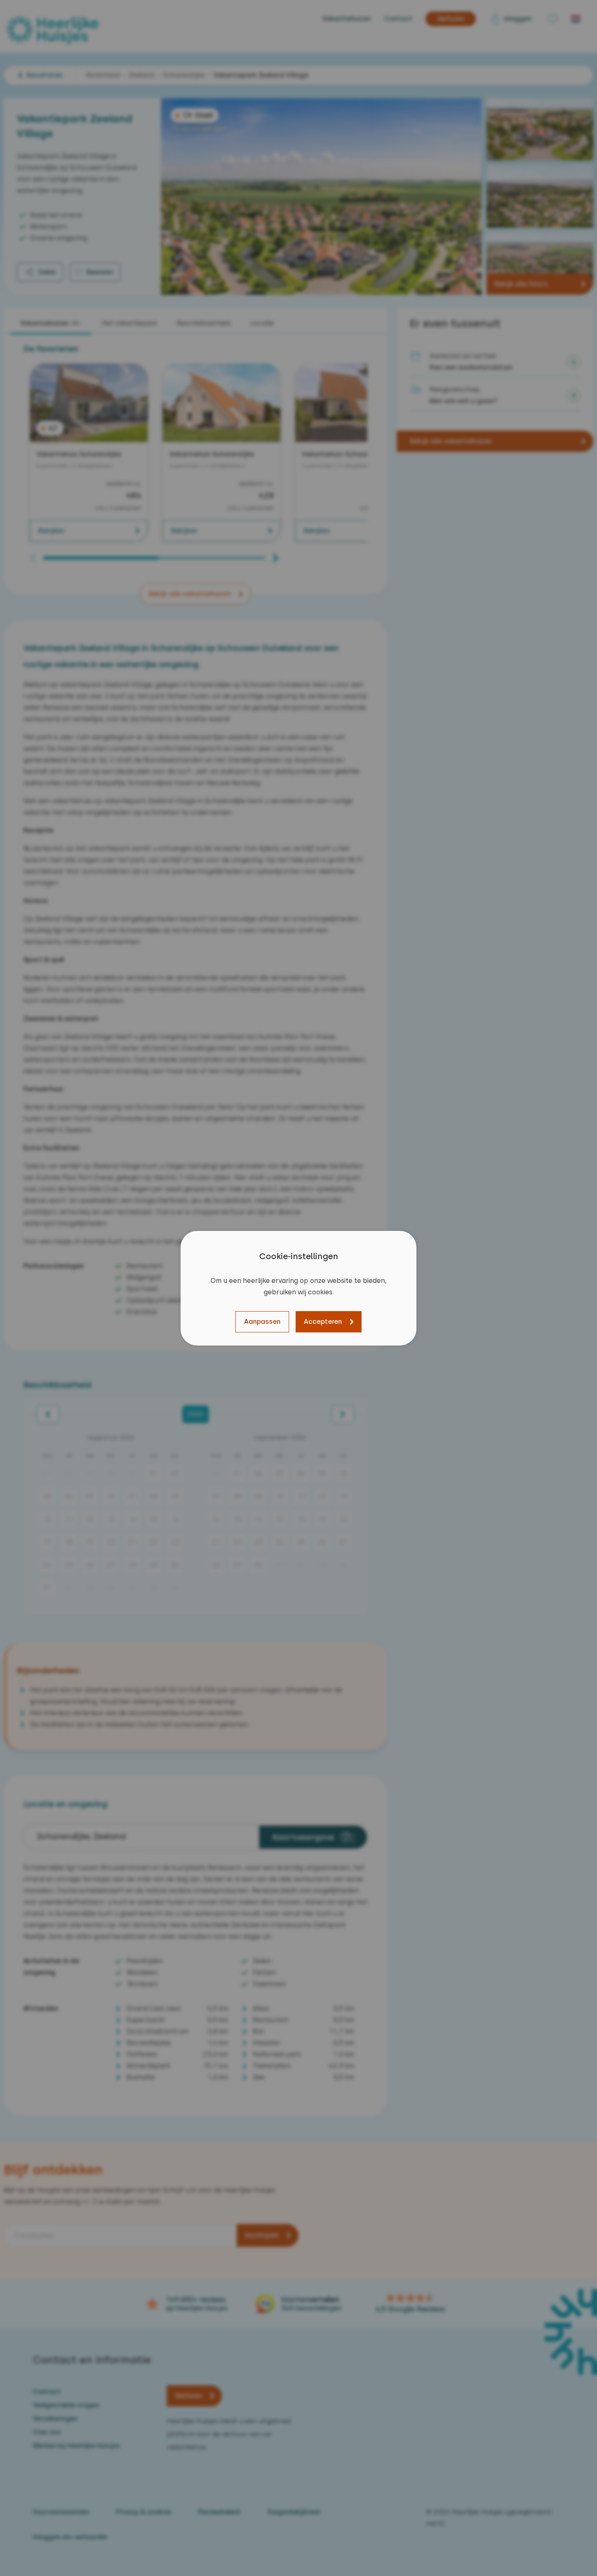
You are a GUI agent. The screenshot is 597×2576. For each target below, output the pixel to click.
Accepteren (323, 1322)
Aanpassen (262, 1322)
